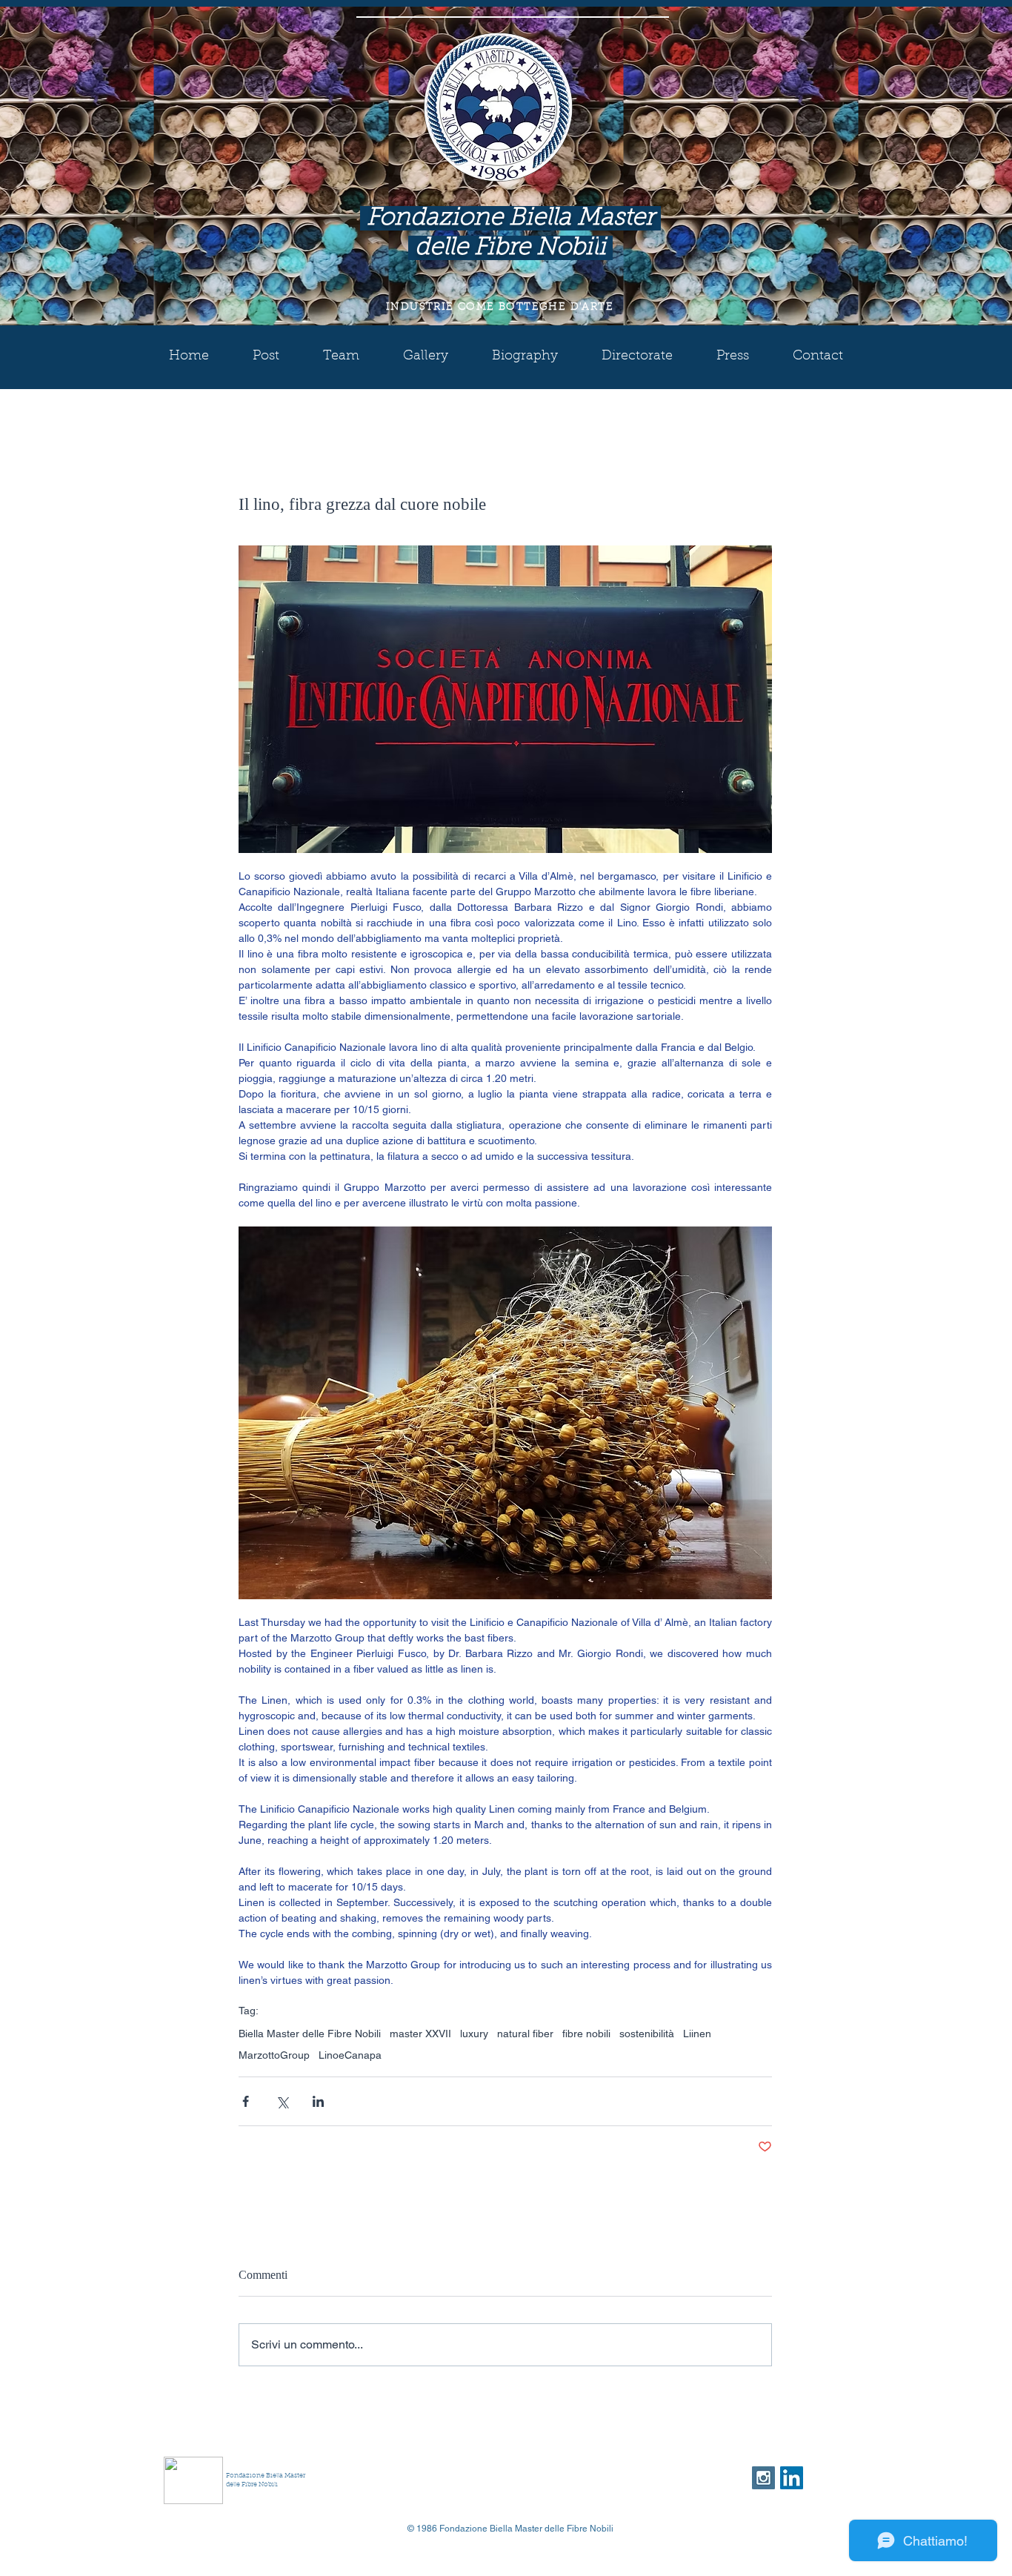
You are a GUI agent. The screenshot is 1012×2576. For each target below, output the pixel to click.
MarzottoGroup (274, 2055)
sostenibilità (647, 2034)
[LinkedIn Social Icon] (792, 2478)
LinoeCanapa (350, 2055)
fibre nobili (586, 2034)
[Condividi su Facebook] (246, 2101)
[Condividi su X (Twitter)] (282, 2101)
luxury (474, 2034)
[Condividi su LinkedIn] (318, 2101)
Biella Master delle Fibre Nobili (310, 2034)
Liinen (697, 2034)
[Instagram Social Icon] (763, 2478)
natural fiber (525, 2034)
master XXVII (420, 2034)
